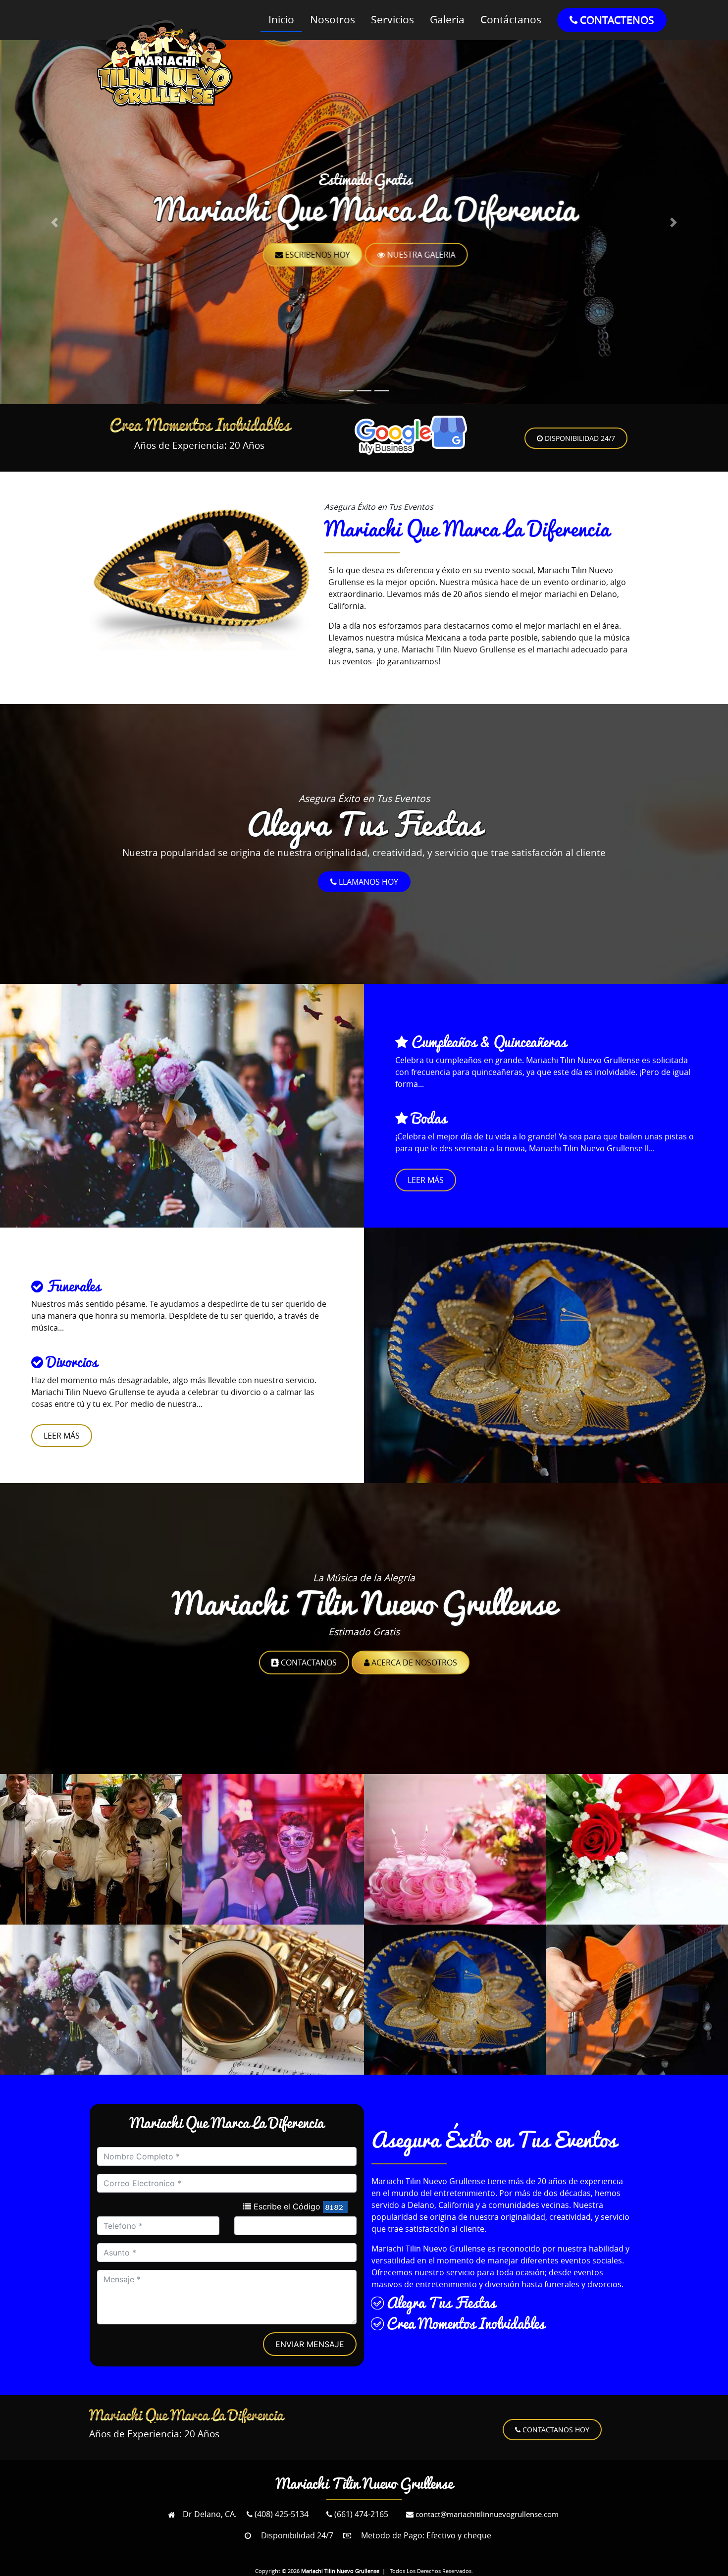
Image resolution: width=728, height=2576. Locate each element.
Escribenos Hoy (315, 255)
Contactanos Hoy (555, 2430)
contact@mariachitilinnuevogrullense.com (486, 2514)
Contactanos (308, 1663)
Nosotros (333, 19)
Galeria (447, 19)
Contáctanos (511, 19)
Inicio (281, 19)
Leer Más (426, 1180)
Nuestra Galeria (419, 255)
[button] (55, 222)
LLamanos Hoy (367, 882)
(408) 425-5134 (281, 2514)
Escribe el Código (286, 2206)
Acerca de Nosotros (413, 1663)
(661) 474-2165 (360, 2514)
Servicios (392, 19)
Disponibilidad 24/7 (579, 438)
